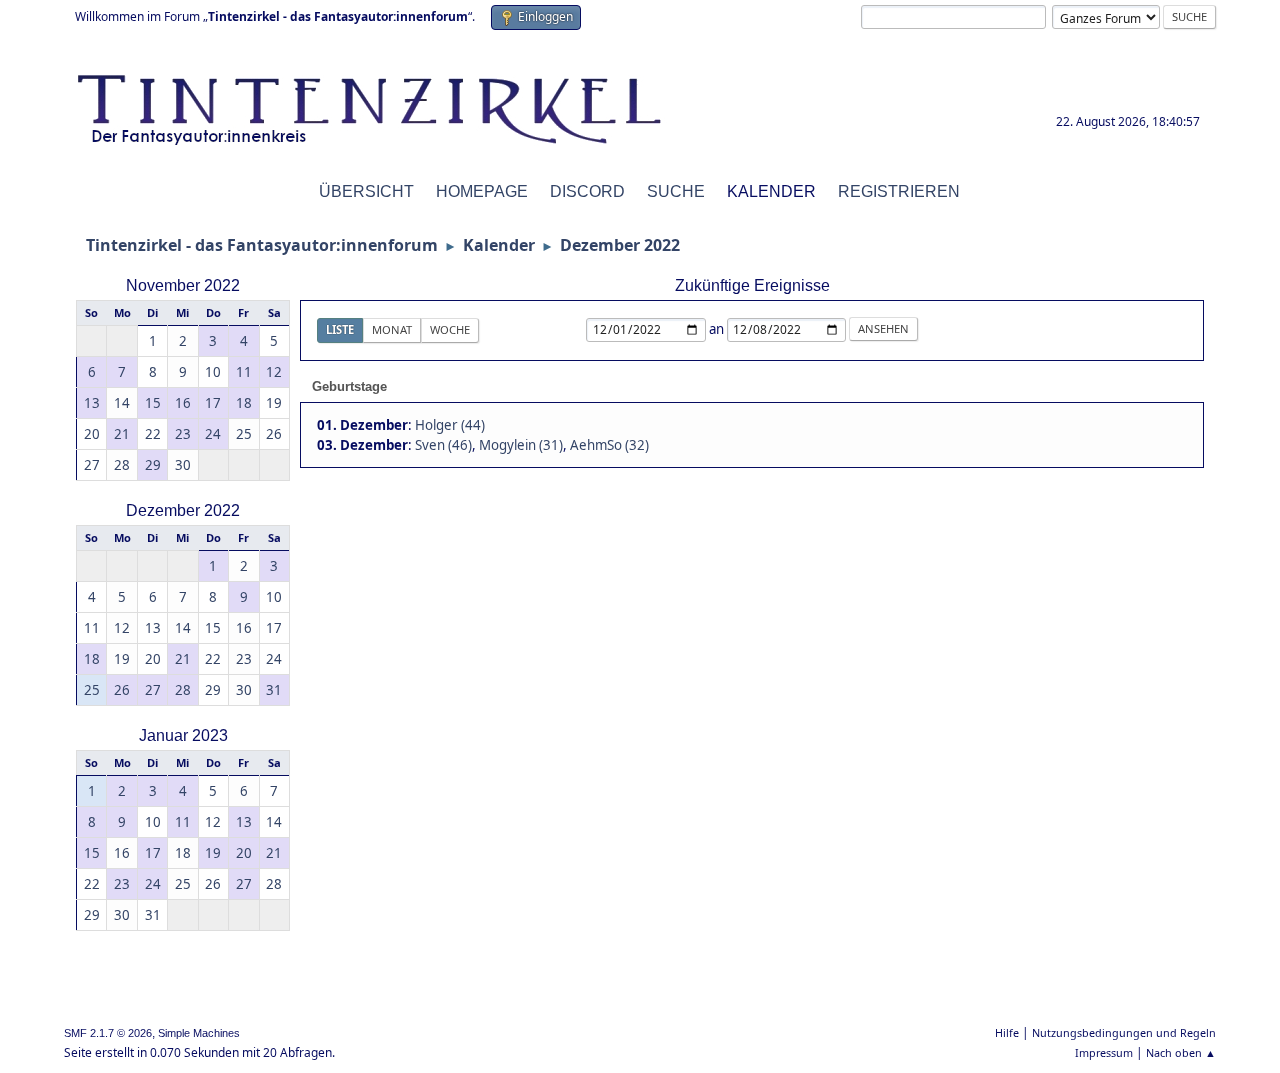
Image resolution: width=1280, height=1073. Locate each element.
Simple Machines (199, 1033)
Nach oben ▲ (1181, 1052)
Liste (340, 329)
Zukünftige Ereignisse (752, 285)
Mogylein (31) (521, 445)
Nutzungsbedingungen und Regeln (1124, 1032)
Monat (392, 329)
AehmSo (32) (609, 445)
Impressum (1104, 1052)
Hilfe (1007, 1032)
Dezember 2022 (183, 510)
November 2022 (183, 285)
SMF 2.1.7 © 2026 (108, 1033)
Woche (450, 329)
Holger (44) (450, 425)
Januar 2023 (183, 735)
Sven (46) (443, 445)
